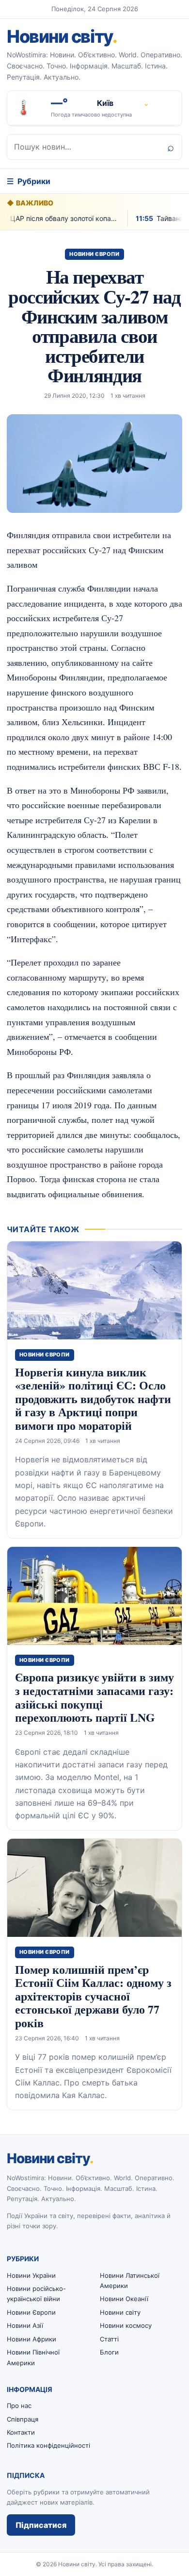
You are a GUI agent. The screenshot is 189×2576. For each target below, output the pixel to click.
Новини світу (62, 36)
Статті (109, 2339)
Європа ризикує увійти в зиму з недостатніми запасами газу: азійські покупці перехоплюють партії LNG (94, 1697)
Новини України (31, 2275)
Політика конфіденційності (48, 2445)
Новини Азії (25, 2325)
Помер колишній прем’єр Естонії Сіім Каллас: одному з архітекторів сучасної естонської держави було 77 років (93, 1996)
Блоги (109, 2352)
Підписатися (41, 2525)
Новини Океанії (124, 2299)
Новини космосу (126, 2325)
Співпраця (23, 2419)
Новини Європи (94, 254)
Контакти (21, 2432)
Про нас (19, 2406)
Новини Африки (31, 2339)
